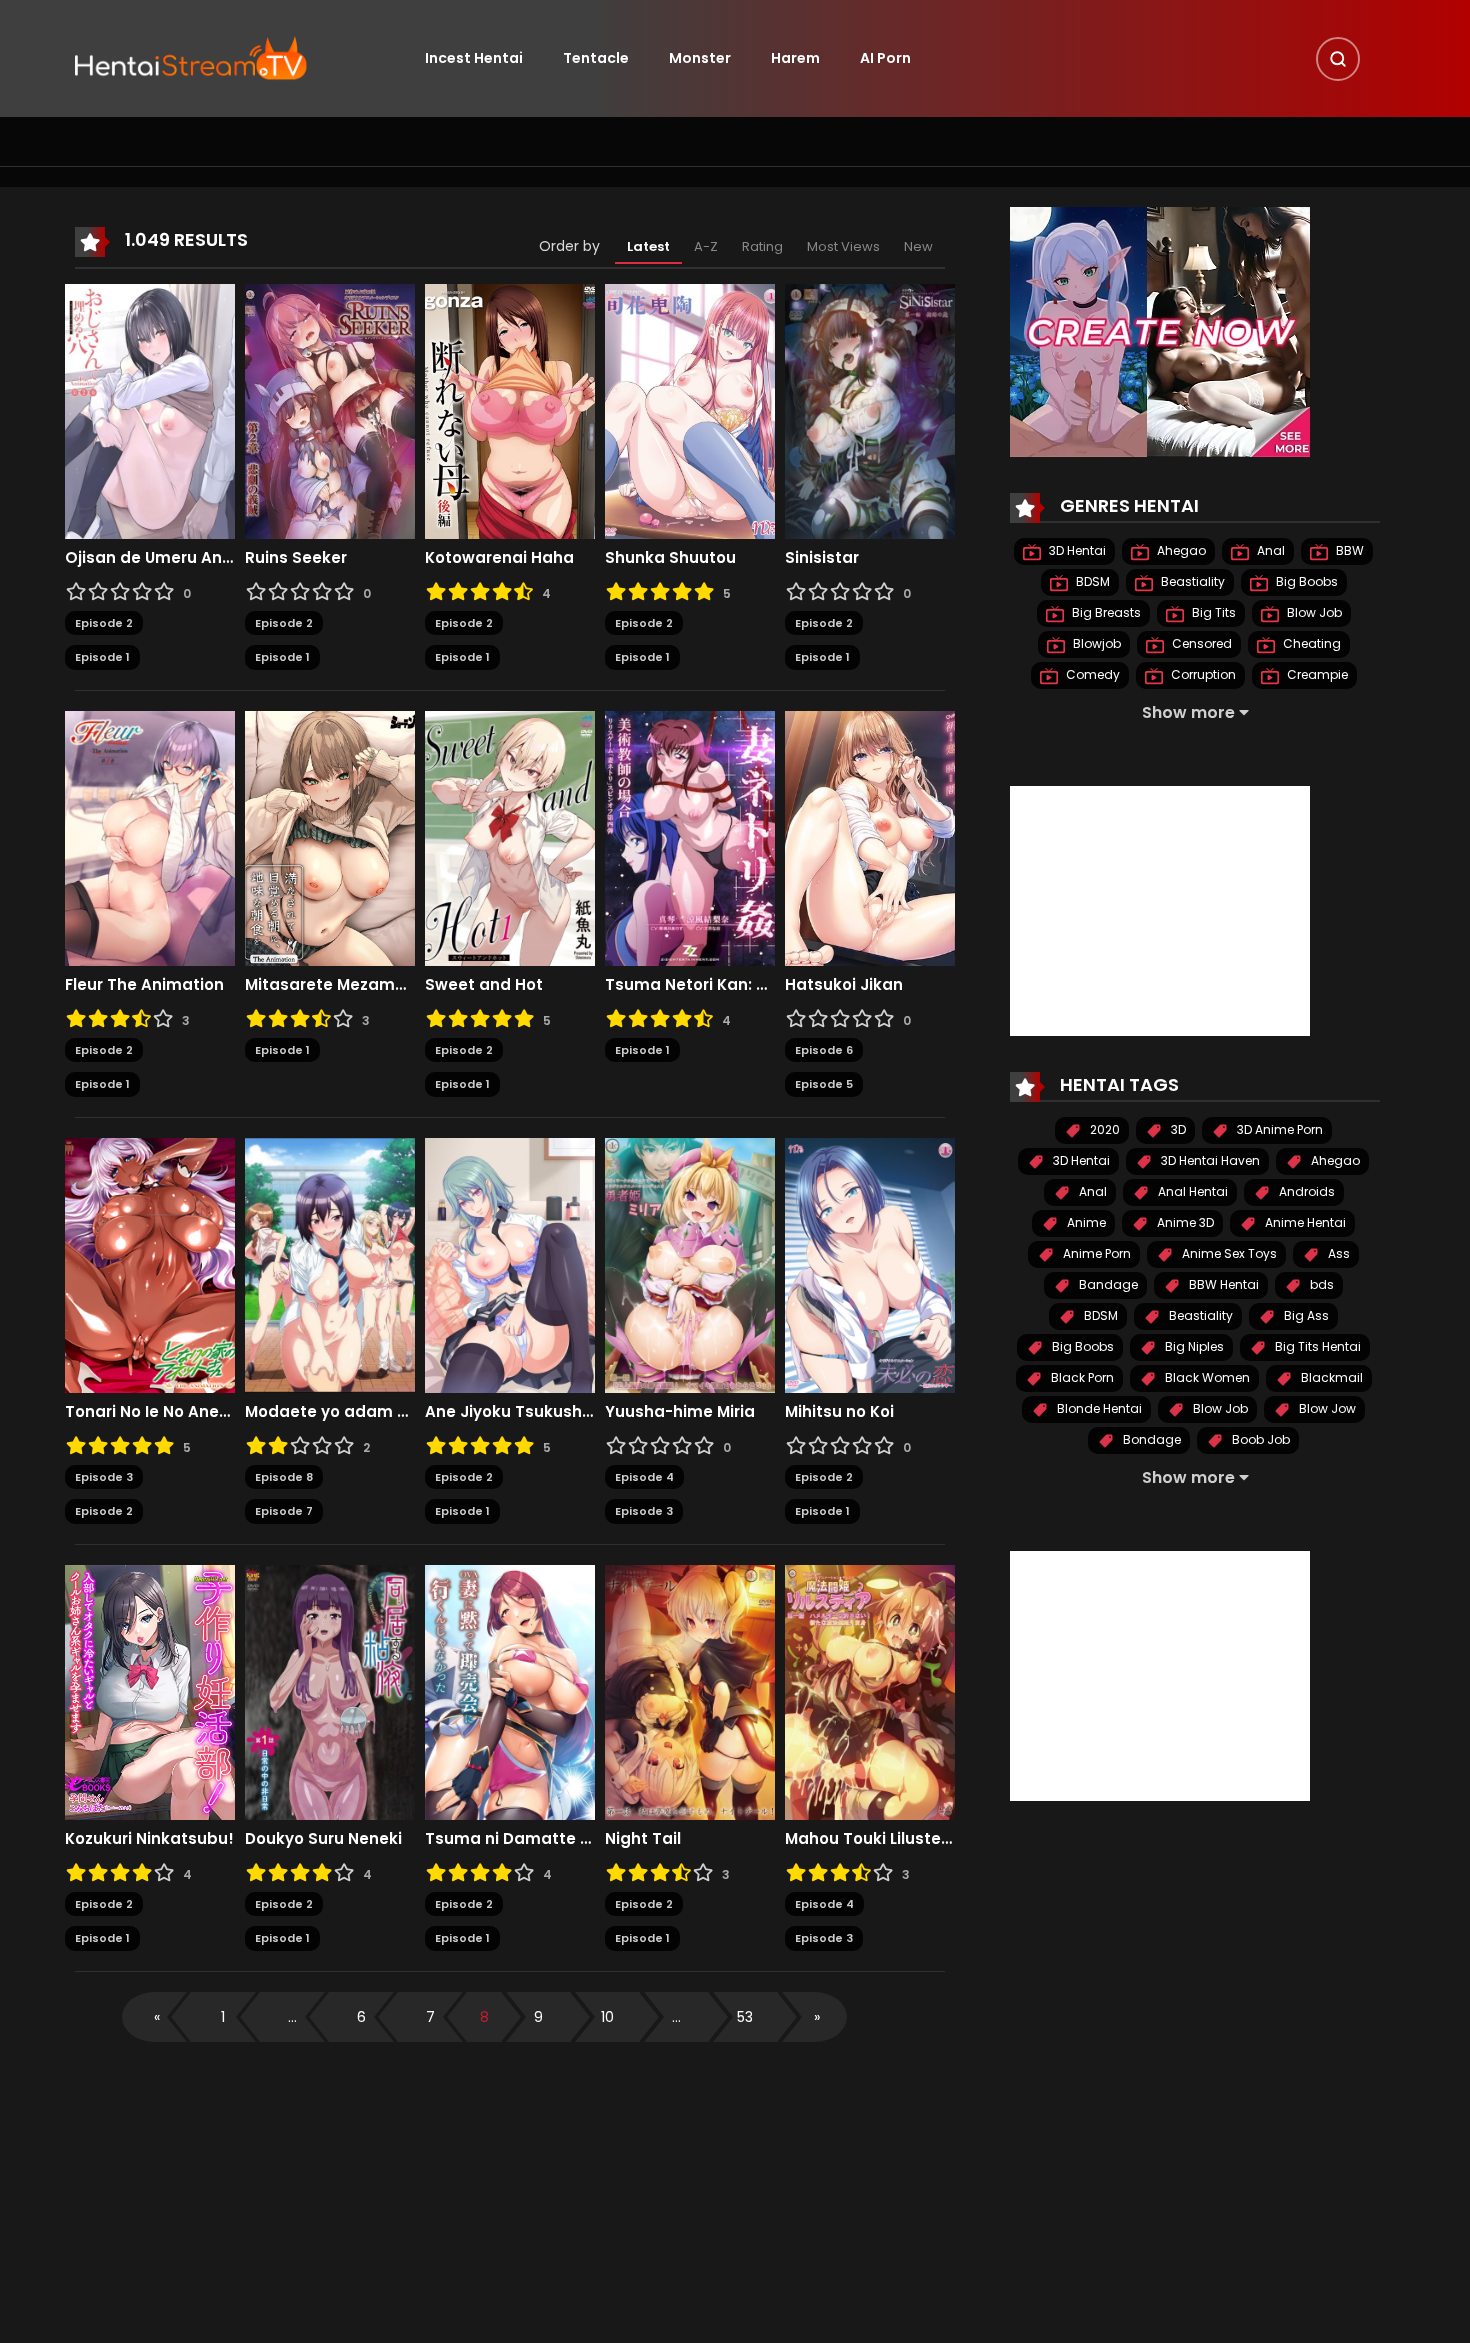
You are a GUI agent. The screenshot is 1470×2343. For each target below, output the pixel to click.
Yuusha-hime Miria (680, 1412)
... (292, 2017)
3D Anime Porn (1278, 1129)
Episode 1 (102, 657)
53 (745, 2017)
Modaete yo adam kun (330, 1412)
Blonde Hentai (1098, 1408)
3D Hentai (1076, 550)
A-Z (706, 246)
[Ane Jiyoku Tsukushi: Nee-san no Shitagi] (510, 1264)
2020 (1103, 1129)
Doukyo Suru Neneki (323, 1839)
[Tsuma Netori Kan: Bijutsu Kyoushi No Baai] (690, 837)
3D (1177, 1129)
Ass (1337, 1253)
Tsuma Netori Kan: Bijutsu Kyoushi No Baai (690, 985)
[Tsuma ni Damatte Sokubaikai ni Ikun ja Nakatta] (510, 1691)
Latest (648, 246)
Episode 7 (284, 1511)
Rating (762, 246)
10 (607, 2017)
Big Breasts (1105, 612)
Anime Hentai (1304, 1222)
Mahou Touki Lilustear (870, 1839)
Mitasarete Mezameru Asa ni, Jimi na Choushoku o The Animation (330, 985)
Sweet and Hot (484, 985)
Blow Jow (1326, 1408)
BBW (1348, 550)
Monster (700, 58)
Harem (795, 58)
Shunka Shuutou (670, 558)
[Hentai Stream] (191, 57)
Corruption (1202, 674)
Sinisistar (822, 558)
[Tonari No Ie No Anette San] (150, 1264)
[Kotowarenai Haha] (510, 410)
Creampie (1316, 674)
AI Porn (885, 58)
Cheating (1310, 643)
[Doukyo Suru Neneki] (330, 1691)
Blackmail (1330, 1377)
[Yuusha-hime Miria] (690, 1264)
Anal (1269, 550)
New (918, 246)
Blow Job (1313, 612)
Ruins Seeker (296, 558)
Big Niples (1193, 1346)
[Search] (1338, 59)
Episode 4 (644, 1477)
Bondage (1150, 1439)
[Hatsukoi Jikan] (870, 837)
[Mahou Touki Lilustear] (870, 1691)
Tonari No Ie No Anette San (150, 1412)
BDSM (1091, 581)
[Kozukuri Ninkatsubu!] (150, 1691)
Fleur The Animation (144, 985)
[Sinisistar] (870, 410)
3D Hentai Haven (1209, 1160)
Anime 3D (1184, 1222)
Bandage (1107, 1284)
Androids (1305, 1191)
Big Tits (1212, 612)
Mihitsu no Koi (839, 1412)
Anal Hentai (1191, 1191)
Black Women (1206, 1377)
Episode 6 (824, 1050)
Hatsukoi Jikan (844, 985)
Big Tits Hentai (1316, 1346)
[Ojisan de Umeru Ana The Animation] (150, 410)
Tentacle (596, 58)
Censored (1200, 643)
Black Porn (1081, 1377)
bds (1320, 1284)
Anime (1085, 1222)
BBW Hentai (1222, 1284)
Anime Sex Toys (1228, 1253)
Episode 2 (104, 623)
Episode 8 (284, 1477)
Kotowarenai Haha (499, 558)
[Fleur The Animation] (150, 837)
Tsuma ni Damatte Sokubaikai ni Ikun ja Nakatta (510, 1839)
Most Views (843, 246)
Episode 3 (104, 1477)
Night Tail (643, 1839)
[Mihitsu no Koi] (870, 1264)
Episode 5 (824, 1084)
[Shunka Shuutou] (690, 410)
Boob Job (1259, 1439)
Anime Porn (1095, 1253)
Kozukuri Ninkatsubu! (149, 1839)
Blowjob (1095, 643)
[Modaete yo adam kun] (330, 1264)
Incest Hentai (474, 58)
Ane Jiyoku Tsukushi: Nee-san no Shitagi (510, 1412)
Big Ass (1305, 1315)
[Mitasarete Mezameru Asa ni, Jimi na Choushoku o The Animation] (330, 837)
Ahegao (1180, 550)
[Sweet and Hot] (510, 837)
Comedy (1091, 674)
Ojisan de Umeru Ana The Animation (150, 558)
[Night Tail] (690, 1691)
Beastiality (1191, 581)
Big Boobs (1305, 581)
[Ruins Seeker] (330, 410)
